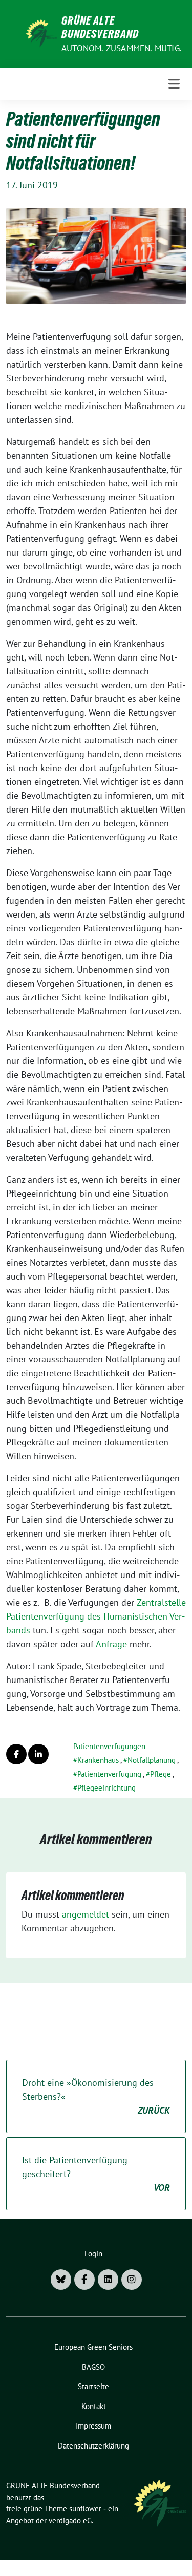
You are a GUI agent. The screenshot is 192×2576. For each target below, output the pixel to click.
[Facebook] (84, 2280)
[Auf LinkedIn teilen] (38, 1754)
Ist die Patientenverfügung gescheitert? (96, 2174)
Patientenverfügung (109, 1774)
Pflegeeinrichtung (106, 1788)
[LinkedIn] (108, 2280)
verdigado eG (70, 2520)
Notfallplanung (152, 1760)
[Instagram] (132, 2280)
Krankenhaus (98, 1760)
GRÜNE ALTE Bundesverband (100, 27)
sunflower (85, 2509)
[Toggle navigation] (174, 84)
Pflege (161, 1774)
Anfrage (111, 1644)
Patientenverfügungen (109, 1746)
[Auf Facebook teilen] (16, 1754)
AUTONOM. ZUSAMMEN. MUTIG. (122, 48)
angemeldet (86, 1914)
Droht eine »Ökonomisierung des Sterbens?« (96, 2096)
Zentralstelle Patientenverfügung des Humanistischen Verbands (96, 1616)
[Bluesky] (61, 2280)
